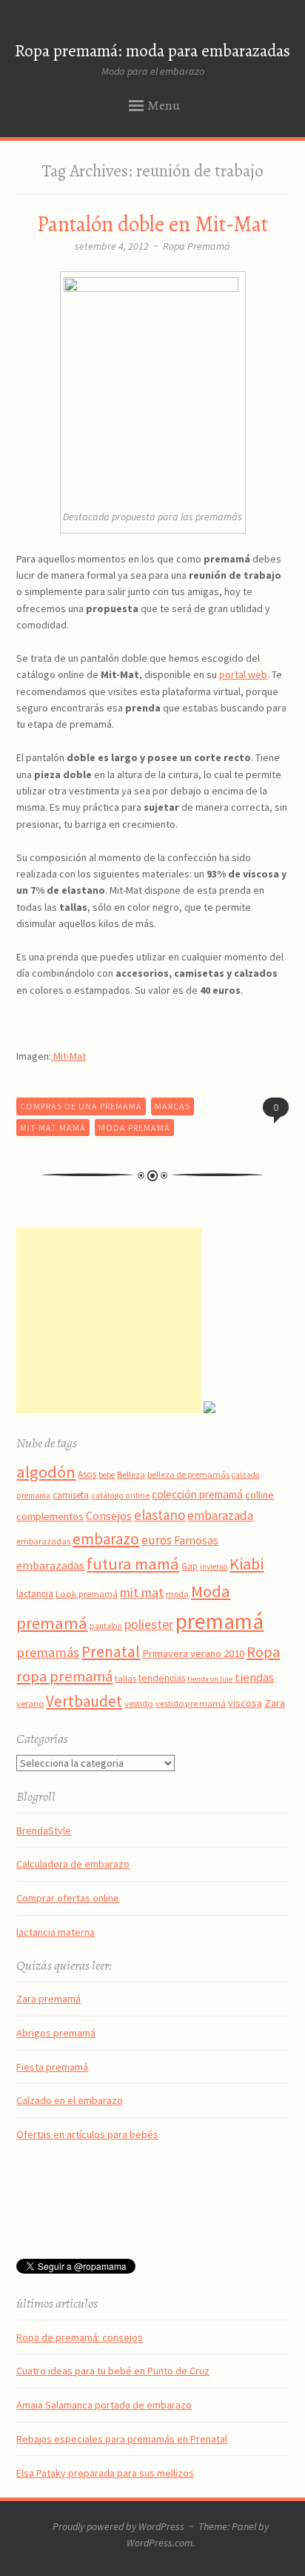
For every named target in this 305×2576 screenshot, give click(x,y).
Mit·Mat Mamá (53, 1128)
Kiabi (247, 1564)
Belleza (131, 1474)
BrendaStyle (44, 1830)
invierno (214, 1567)
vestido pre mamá (191, 1703)
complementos (50, 1516)
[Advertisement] (109, 1321)
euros (157, 1540)
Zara (275, 1703)
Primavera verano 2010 (193, 1653)
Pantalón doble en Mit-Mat (152, 224)
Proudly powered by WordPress (118, 2526)
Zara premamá (48, 1999)
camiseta (71, 1495)
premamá (219, 1621)
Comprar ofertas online (68, 1898)
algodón (46, 1472)
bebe (107, 1475)
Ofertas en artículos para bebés (87, 2134)
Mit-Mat (68, 1056)
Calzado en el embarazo (70, 2100)
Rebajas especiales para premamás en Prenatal (122, 2439)
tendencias (162, 1678)
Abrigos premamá (56, 2033)
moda (177, 1594)
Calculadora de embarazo (73, 1864)
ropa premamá (64, 1676)
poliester (149, 1624)
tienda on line (210, 1679)
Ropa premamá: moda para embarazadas (152, 51)
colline (259, 1495)
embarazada (220, 1516)
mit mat (142, 1592)
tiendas (254, 1677)
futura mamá (133, 1564)
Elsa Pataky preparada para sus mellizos (105, 2473)
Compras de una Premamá (81, 1106)
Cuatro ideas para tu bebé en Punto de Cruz (113, 2371)
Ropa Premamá (197, 246)
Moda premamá (134, 1128)
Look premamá (87, 1593)
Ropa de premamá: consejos (80, 2337)
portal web (243, 674)
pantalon (106, 1626)
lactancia (35, 1594)
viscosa (245, 1703)
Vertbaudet (84, 1701)
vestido (139, 1703)
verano (30, 1703)
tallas (125, 1678)
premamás (48, 1652)
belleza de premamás (188, 1474)
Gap (190, 1566)
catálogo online (120, 1496)
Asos (87, 1474)
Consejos (109, 1516)
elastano (160, 1515)
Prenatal (111, 1652)
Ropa (263, 1652)
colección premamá (197, 1494)
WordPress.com (160, 2543)
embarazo (106, 1539)
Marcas (172, 1106)
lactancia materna (56, 1932)
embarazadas (43, 1541)
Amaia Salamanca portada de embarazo (104, 2405)
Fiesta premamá (52, 2067)
